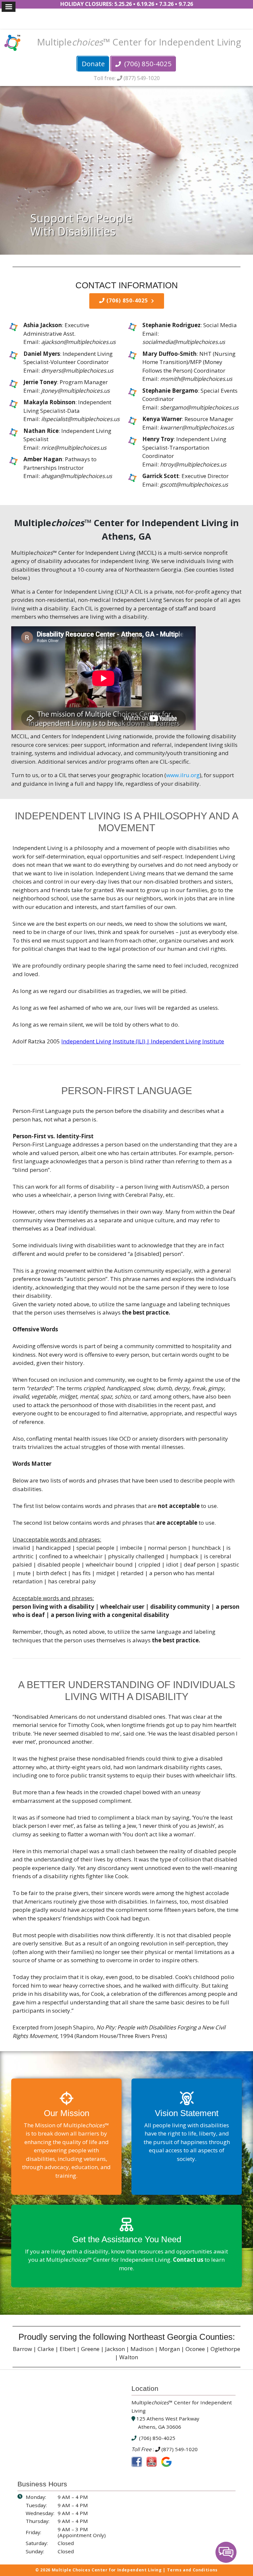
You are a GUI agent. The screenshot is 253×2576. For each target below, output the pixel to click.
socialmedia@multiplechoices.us (184, 342)
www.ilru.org (183, 775)
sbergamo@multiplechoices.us (199, 407)
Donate (93, 64)
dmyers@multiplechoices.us (77, 370)
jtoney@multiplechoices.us (75, 391)
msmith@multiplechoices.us (196, 379)
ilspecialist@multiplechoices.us (80, 419)
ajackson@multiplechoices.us (78, 342)
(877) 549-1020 (141, 78)
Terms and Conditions (192, 2570)
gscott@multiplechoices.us (194, 484)
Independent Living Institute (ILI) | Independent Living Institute (143, 1041)
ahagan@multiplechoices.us (77, 476)
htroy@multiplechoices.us (193, 464)
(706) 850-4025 (147, 64)
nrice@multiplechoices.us (74, 448)
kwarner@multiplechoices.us (197, 427)
